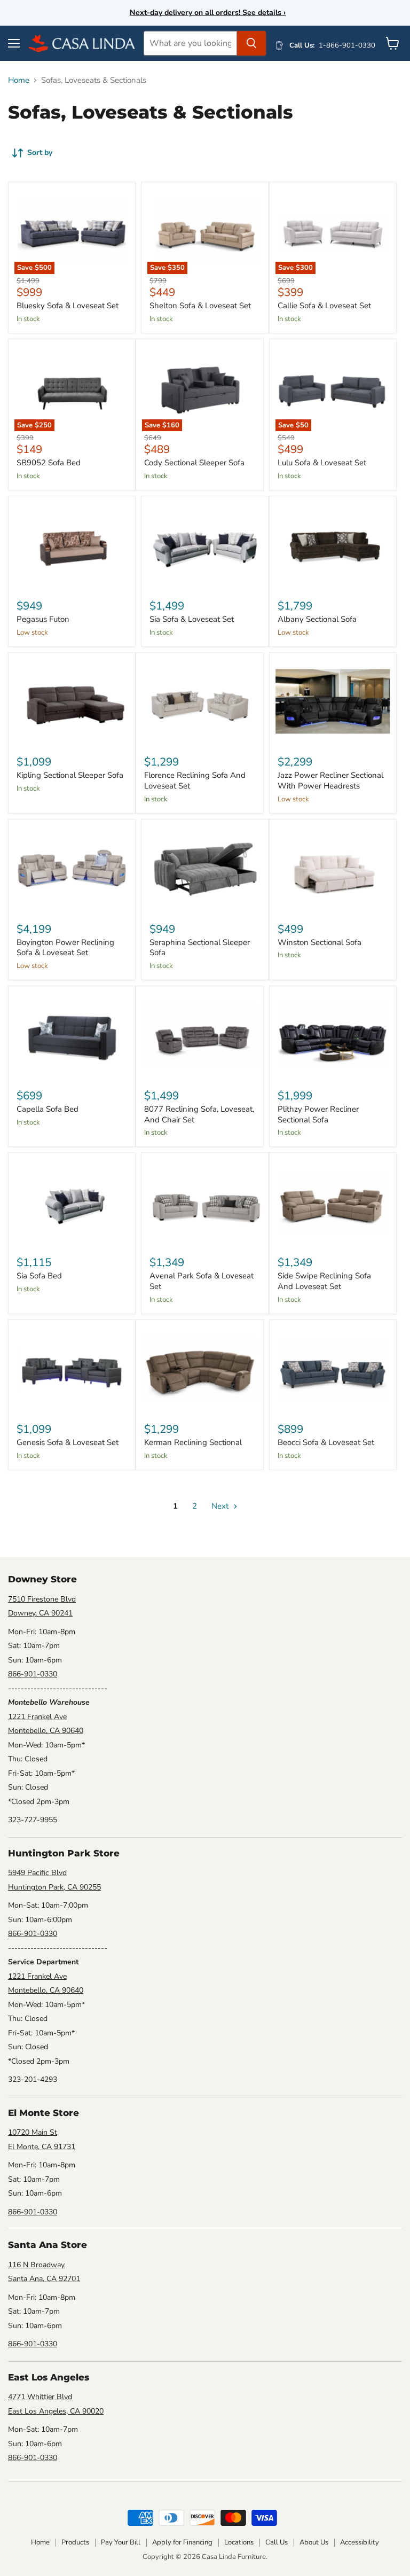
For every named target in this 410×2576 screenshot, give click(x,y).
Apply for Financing (182, 2542)
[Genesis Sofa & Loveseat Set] (72, 1369)
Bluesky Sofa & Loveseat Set (68, 306)
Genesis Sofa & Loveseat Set (68, 1442)
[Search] (251, 43)
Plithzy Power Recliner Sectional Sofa (318, 1114)
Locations (239, 2542)
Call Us (277, 2542)
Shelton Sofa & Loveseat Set (200, 306)
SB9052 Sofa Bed (49, 463)
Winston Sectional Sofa (320, 942)
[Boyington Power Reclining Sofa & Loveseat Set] (72, 868)
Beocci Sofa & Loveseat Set (326, 1442)
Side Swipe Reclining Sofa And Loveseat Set (324, 1281)
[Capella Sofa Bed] (72, 1035)
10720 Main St (33, 2132)
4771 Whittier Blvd (40, 2397)
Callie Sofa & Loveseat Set (324, 306)
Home (19, 80)
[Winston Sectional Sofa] (333, 868)
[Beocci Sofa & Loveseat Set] (333, 1369)
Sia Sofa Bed (39, 1276)
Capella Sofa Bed (48, 1109)
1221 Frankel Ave (37, 1717)
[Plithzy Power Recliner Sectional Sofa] (333, 1035)
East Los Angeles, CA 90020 (56, 2411)
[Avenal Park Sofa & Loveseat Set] (205, 1202)
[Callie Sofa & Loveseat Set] (333, 231)
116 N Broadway (36, 2265)
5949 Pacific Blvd (37, 1873)
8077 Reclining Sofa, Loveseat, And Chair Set (199, 1114)
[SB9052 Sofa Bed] (72, 388)
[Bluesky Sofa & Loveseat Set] (72, 231)
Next (221, 1506)
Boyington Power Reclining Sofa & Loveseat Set (65, 948)
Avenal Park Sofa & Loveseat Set (202, 1281)
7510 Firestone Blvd (42, 1599)
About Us (314, 2542)
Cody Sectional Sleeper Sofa (194, 463)
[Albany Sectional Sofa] (333, 545)
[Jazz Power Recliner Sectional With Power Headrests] (333, 702)
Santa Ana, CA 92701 (44, 2279)
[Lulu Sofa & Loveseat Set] (333, 388)
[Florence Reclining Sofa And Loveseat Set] (199, 702)
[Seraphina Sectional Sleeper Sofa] (205, 868)
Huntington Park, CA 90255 (54, 1887)
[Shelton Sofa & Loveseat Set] (205, 231)
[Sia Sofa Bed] (72, 1202)
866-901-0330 (33, 1674)
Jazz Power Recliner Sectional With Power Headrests (330, 780)
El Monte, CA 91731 (42, 2147)
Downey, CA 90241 (40, 1613)
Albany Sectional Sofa (317, 619)
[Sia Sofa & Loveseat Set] (205, 545)
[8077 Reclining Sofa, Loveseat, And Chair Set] (199, 1035)
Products (75, 2542)
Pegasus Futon (43, 619)
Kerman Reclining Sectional (193, 1442)
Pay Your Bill (121, 2542)
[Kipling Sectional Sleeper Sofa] (72, 702)
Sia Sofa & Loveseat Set (192, 619)
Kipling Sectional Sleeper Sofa (70, 775)
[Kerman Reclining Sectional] (199, 1369)
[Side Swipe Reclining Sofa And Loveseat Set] (333, 1202)
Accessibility (360, 2542)
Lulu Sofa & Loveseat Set (322, 463)
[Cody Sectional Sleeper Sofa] (199, 388)
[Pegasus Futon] (72, 545)
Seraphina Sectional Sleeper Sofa (200, 948)
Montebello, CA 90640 (46, 1731)
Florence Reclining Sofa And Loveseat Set (195, 780)
